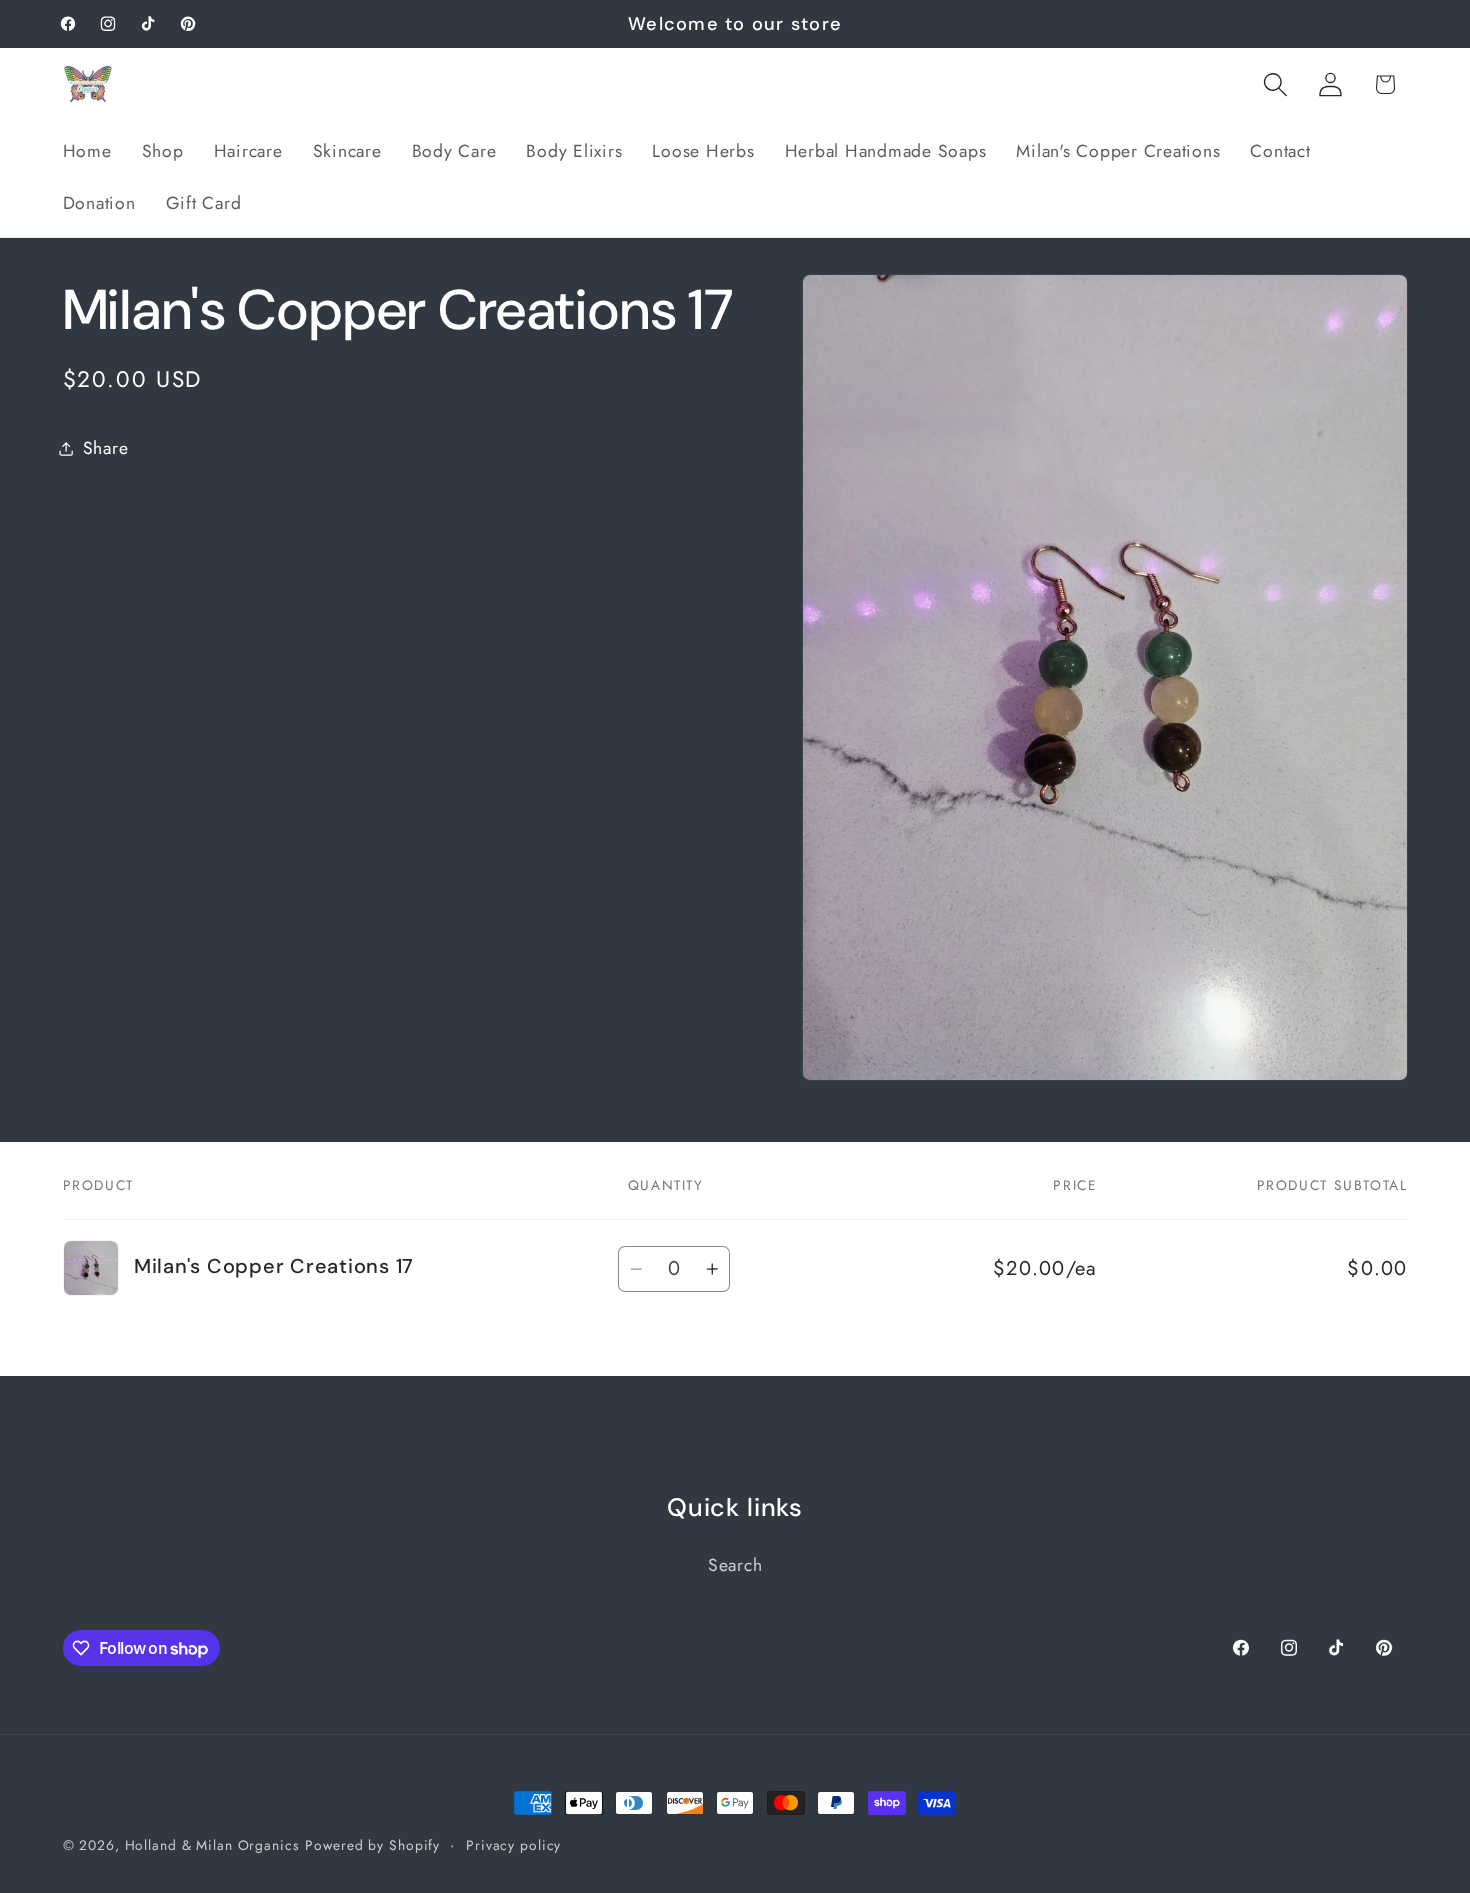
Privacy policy (513, 1845)
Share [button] (106, 448)
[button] (1275, 84)
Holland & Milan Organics (212, 1845)
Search (735, 1565)
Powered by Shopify (372, 1845)
